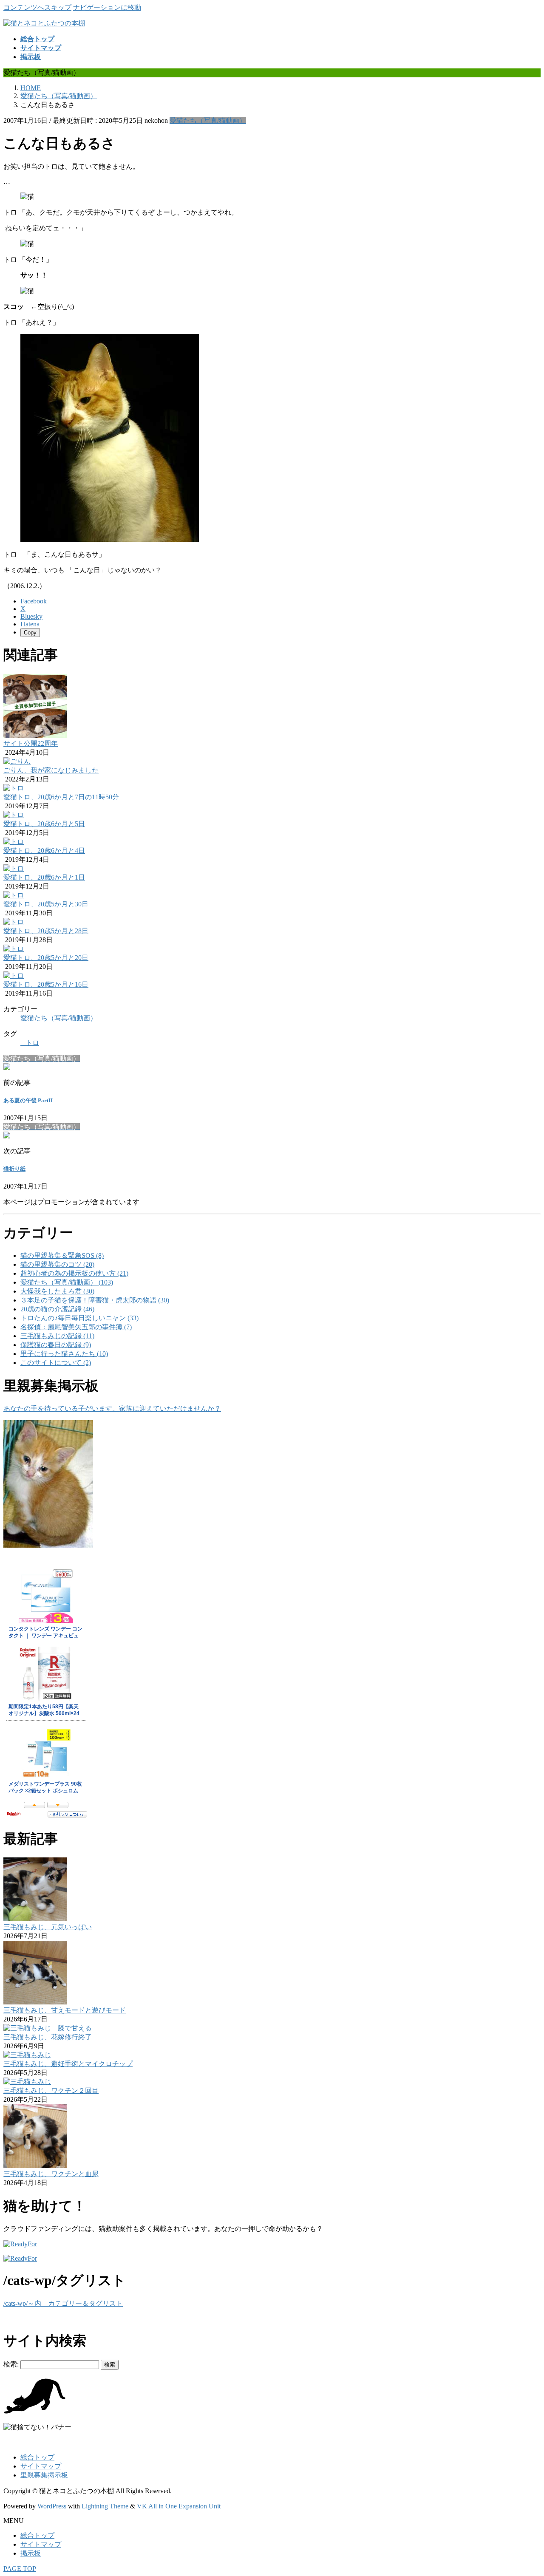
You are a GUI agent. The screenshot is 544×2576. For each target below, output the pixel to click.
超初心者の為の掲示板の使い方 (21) (74, 1273)
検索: (11, 2364)
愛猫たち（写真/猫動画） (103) (67, 1282)
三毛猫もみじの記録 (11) (57, 1336)
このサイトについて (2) (56, 1363)
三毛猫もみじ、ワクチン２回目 (51, 2091)
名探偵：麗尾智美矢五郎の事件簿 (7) (76, 1327)
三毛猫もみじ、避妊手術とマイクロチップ (68, 2064)
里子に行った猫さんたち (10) (64, 1354)
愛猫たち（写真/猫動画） (208, 120)
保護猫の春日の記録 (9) (56, 1345)
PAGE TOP (20, 2569)
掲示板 (31, 2553)
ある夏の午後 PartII (28, 1100)
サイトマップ (41, 2466)
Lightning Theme (105, 2506)
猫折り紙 (14, 1169)
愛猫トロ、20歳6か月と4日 (44, 851)
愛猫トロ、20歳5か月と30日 (46, 904)
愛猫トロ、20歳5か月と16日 (46, 984)
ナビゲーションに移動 (107, 7)
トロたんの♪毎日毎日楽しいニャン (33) (79, 1318)
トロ (32, 1043)
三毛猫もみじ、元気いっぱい (48, 1927)
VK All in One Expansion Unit (179, 2506)
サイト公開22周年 (31, 743)
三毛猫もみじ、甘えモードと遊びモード (65, 2010)
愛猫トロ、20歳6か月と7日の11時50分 (61, 797)
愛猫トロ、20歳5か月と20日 (46, 958)
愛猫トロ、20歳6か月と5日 (44, 824)
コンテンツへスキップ (37, 7)
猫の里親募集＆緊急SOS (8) (62, 1255)
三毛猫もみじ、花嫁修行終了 (48, 2037)
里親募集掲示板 (44, 2475)
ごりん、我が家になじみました (51, 770)
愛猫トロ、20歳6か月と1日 (44, 877)
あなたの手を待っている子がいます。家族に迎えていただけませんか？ (112, 1408)
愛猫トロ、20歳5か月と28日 (46, 931)
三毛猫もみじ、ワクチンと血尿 (51, 2174)
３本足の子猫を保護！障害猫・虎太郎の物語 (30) (95, 1300)
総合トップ (37, 2457)
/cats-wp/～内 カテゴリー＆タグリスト (63, 2303)
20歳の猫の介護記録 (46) (57, 1309)
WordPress (52, 2506)
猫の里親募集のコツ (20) (57, 1264)
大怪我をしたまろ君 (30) (57, 1291)
